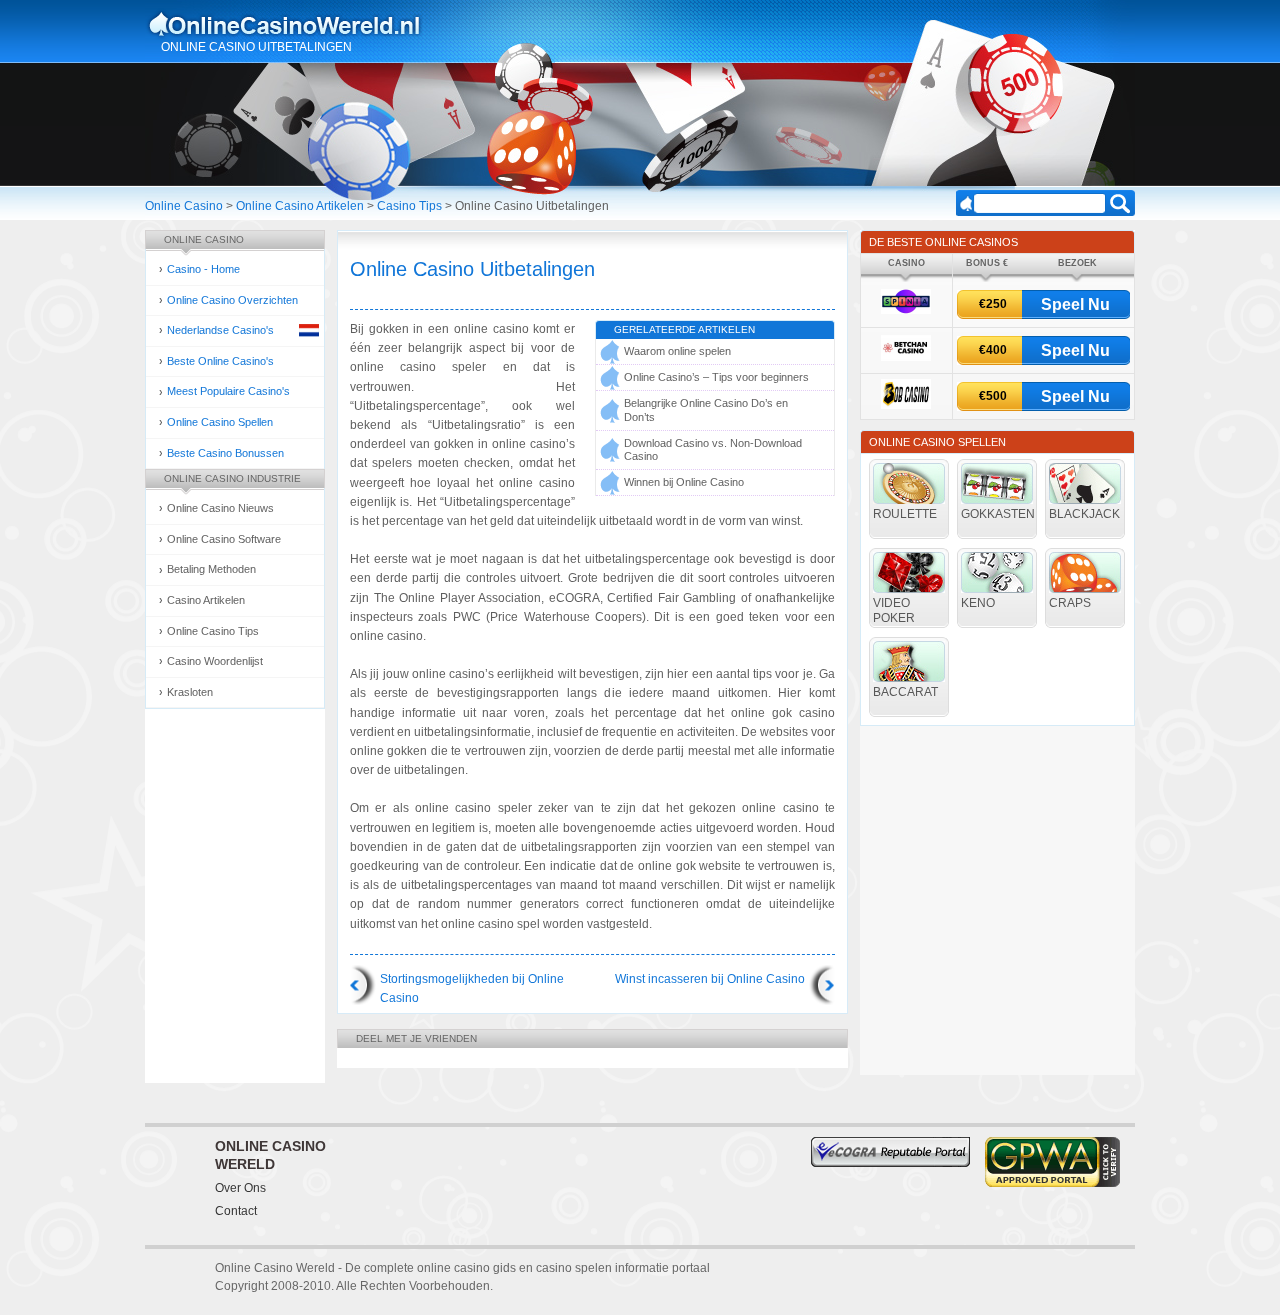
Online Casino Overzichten (232, 300)
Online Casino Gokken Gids (293, 24)
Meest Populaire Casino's (228, 391)
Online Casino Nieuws (220, 508)
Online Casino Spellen (220, 422)
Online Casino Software (224, 539)
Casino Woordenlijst (215, 661)
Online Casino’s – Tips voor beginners (716, 377)
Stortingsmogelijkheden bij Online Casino (472, 988)
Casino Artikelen (206, 600)
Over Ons (240, 1188)
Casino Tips (409, 206)
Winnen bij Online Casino (684, 482)
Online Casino (184, 206)
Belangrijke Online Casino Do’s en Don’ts (706, 409)
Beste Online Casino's (220, 361)
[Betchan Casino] (906, 357)
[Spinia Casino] (906, 310)
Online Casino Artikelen (300, 206)
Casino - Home (203, 269)
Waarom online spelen (677, 351)
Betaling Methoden (211, 569)
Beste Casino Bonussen (225, 453)
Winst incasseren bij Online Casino (710, 979)
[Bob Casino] (906, 405)
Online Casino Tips (213, 631)
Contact (236, 1211)
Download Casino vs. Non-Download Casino (713, 449)
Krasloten (190, 692)
